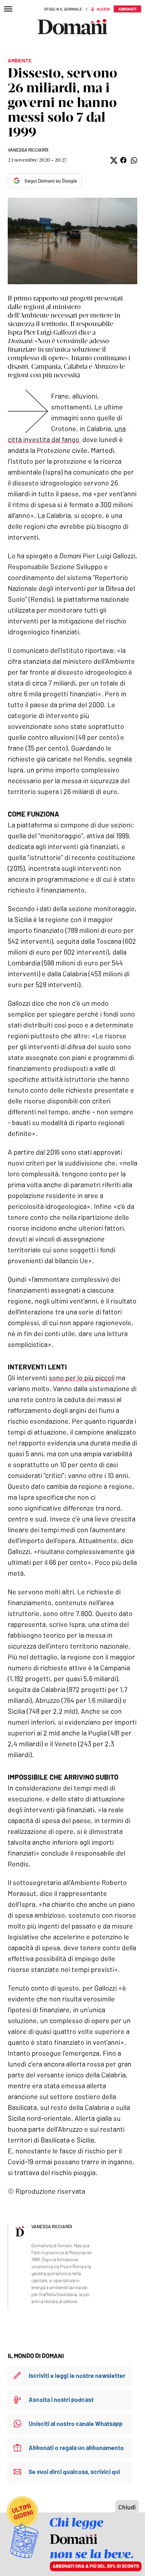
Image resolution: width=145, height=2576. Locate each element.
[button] (113, 160)
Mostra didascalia (72, 241)
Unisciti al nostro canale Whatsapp (76, 2423)
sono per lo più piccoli (82, 1378)
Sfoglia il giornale (63, 9)
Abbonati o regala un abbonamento (76, 2447)
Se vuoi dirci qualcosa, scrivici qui (74, 2472)
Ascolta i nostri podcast (61, 2399)
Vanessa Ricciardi (28, 150)
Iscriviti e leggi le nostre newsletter (77, 2375)
